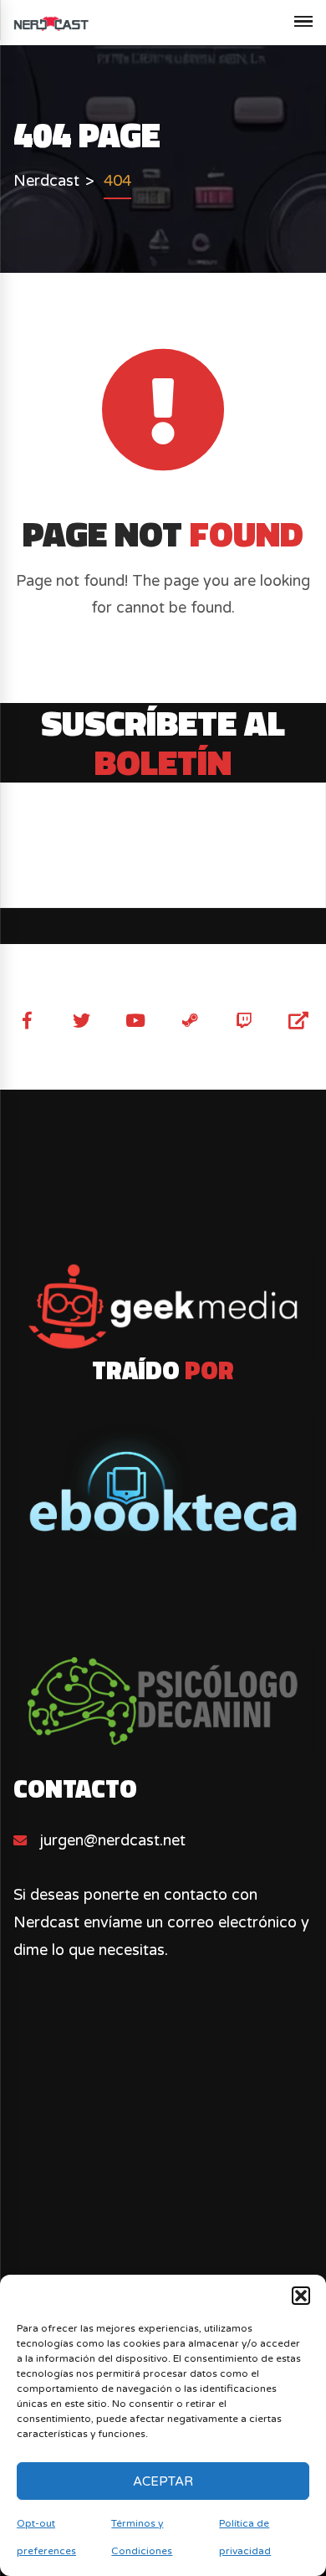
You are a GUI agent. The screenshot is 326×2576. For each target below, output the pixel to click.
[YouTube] (136, 1021)
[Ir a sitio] (163, 1307)
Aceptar (163, 2481)
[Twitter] (81, 1021)
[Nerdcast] (51, 23)
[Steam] (190, 1021)
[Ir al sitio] (163, 1481)
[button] (301, 2296)
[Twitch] (244, 1021)
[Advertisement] (163, 2221)
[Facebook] (27, 1021)
